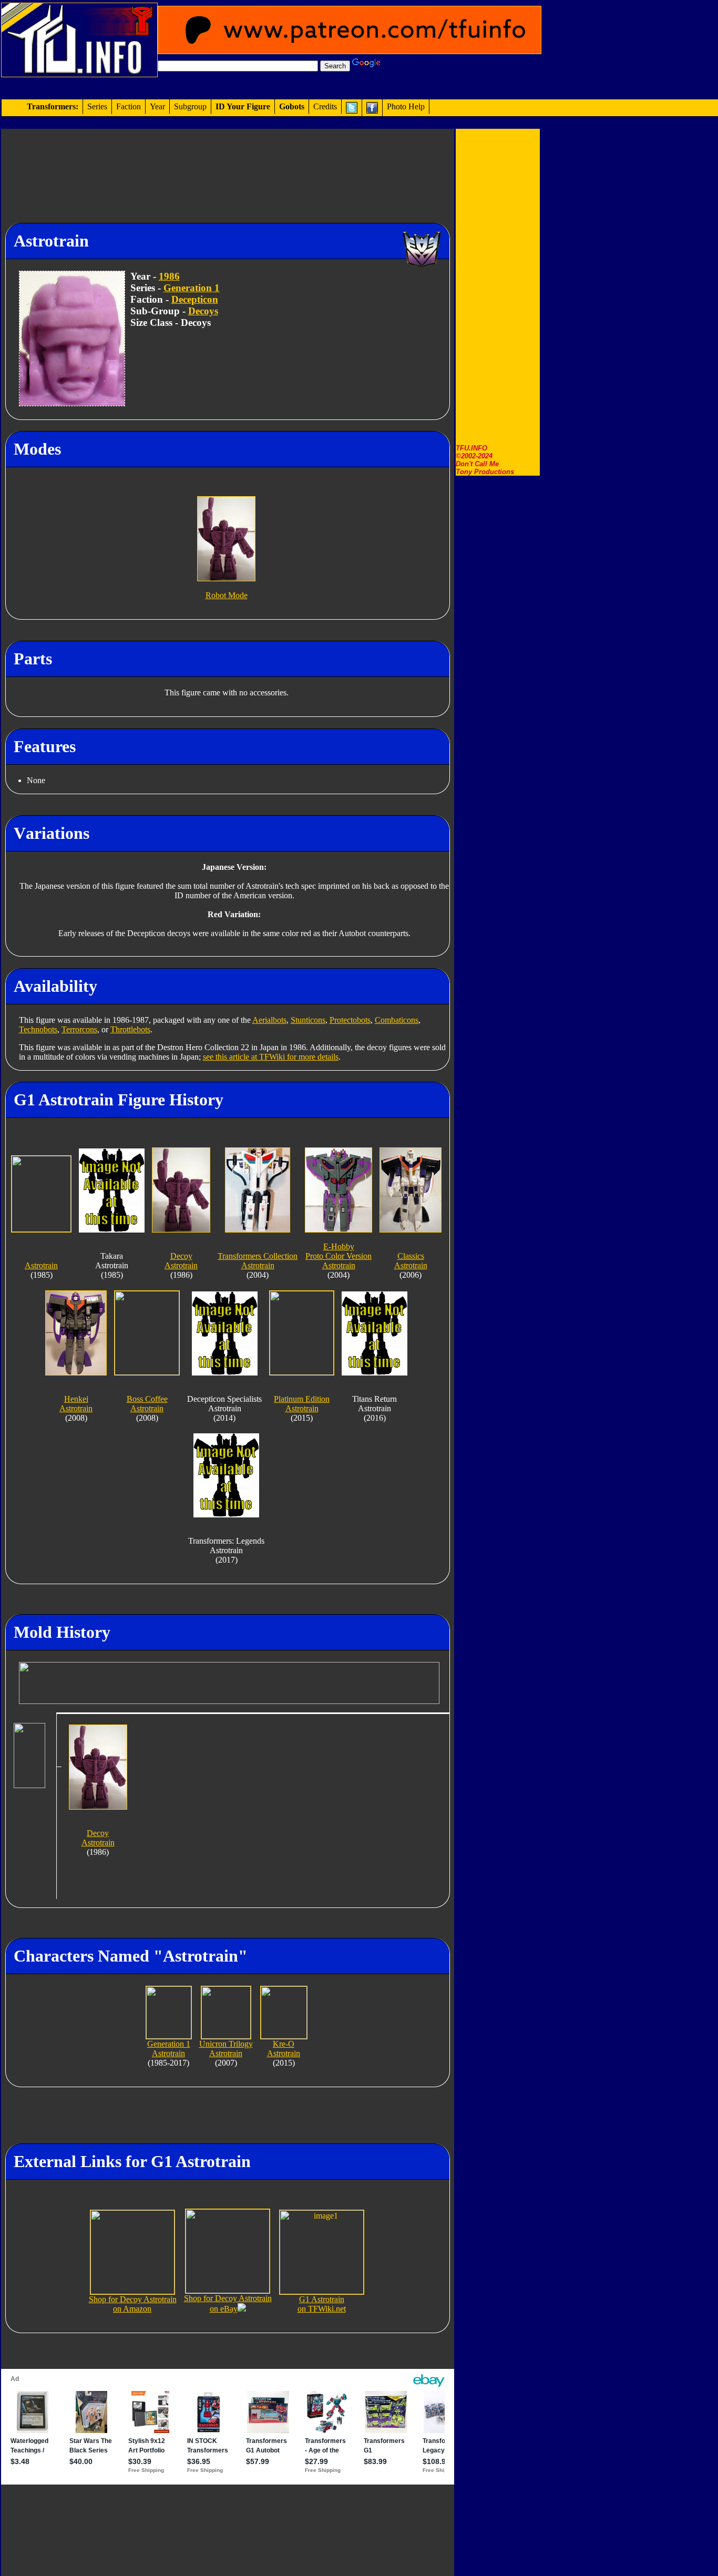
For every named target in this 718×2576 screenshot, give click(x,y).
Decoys (203, 311)
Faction (129, 106)
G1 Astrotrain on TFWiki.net (322, 2304)
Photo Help (406, 106)
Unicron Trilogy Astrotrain (226, 2049)
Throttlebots (130, 1029)
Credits (325, 106)
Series (97, 106)
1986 (169, 276)
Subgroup (190, 106)
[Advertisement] (498, 286)
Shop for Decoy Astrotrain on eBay (228, 2303)
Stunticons (308, 1020)
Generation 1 (192, 288)
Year (157, 106)
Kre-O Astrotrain (284, 2049)
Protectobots (350, 1020)
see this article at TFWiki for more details (271, 1057)
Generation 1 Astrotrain (169, 2049)
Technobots (38, 1029)
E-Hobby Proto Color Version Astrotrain (339, 1256)
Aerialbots (269, 1020)
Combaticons (397, 1020)
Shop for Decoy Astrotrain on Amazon (133, 2304)
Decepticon (195, 299)
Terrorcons (79, 1029)
